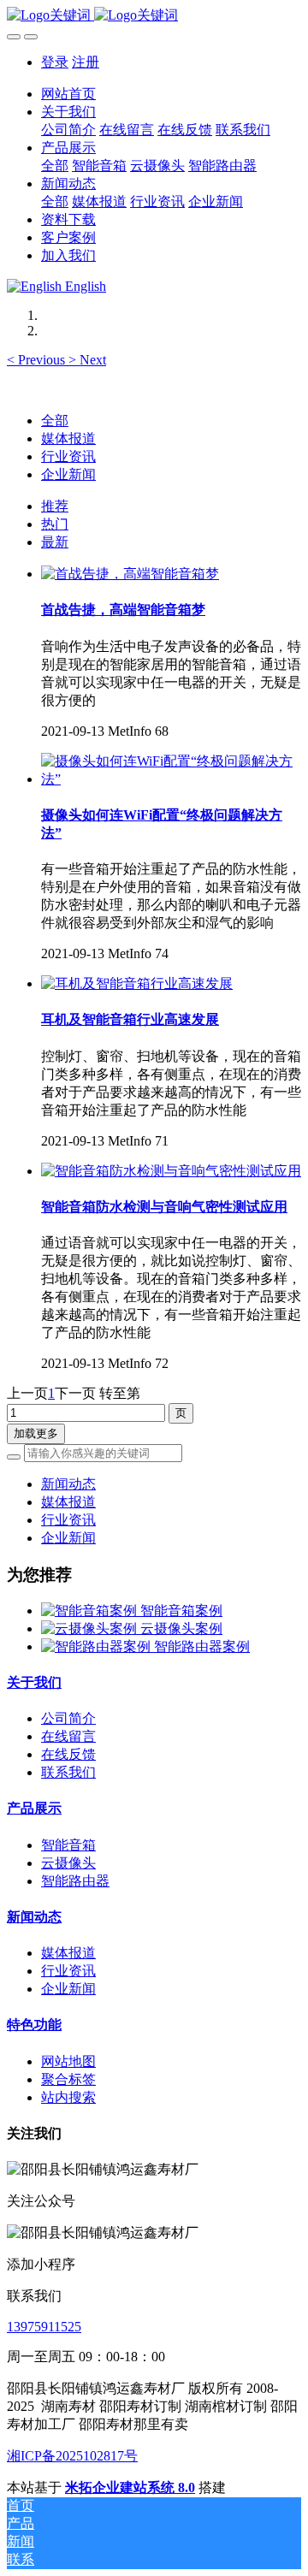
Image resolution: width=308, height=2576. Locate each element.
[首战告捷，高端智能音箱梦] (130, 574)
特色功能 (34, 2025)
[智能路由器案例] (98, 1646)
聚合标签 (68, 2079)
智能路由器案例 (202, 1646)
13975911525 (44, 2327)
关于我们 (34, 1682)
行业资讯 (68, 456)
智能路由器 (75, 1881)
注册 (86, 62)
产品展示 (34, 1808)
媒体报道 (68, 438)
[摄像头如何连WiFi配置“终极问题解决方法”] (171, 779)
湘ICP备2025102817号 (72, 2456)
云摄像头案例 (181, 1629)
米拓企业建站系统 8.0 (130, 2487)
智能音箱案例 (181, 1611)
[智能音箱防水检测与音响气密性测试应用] (171, 1171)
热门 (55, 524)
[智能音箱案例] (91, 1611)
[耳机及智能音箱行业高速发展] (137, 983)
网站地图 (68, 2061)
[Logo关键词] (154, 16)
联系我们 (68, 1772)
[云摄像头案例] (91, 1629)
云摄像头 (68, 1863)
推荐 (55, 506)
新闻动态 (68, 1484)
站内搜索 (68, 2097)
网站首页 (68, 94)
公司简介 (68, 1718)
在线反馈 (68, 1754)
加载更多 (36, 1433)
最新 (55, 542)
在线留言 (68, 1736)
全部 (55, 166)
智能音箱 (68, 1845)
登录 (55, 62)
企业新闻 (68, 474)
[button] (38, 360)
